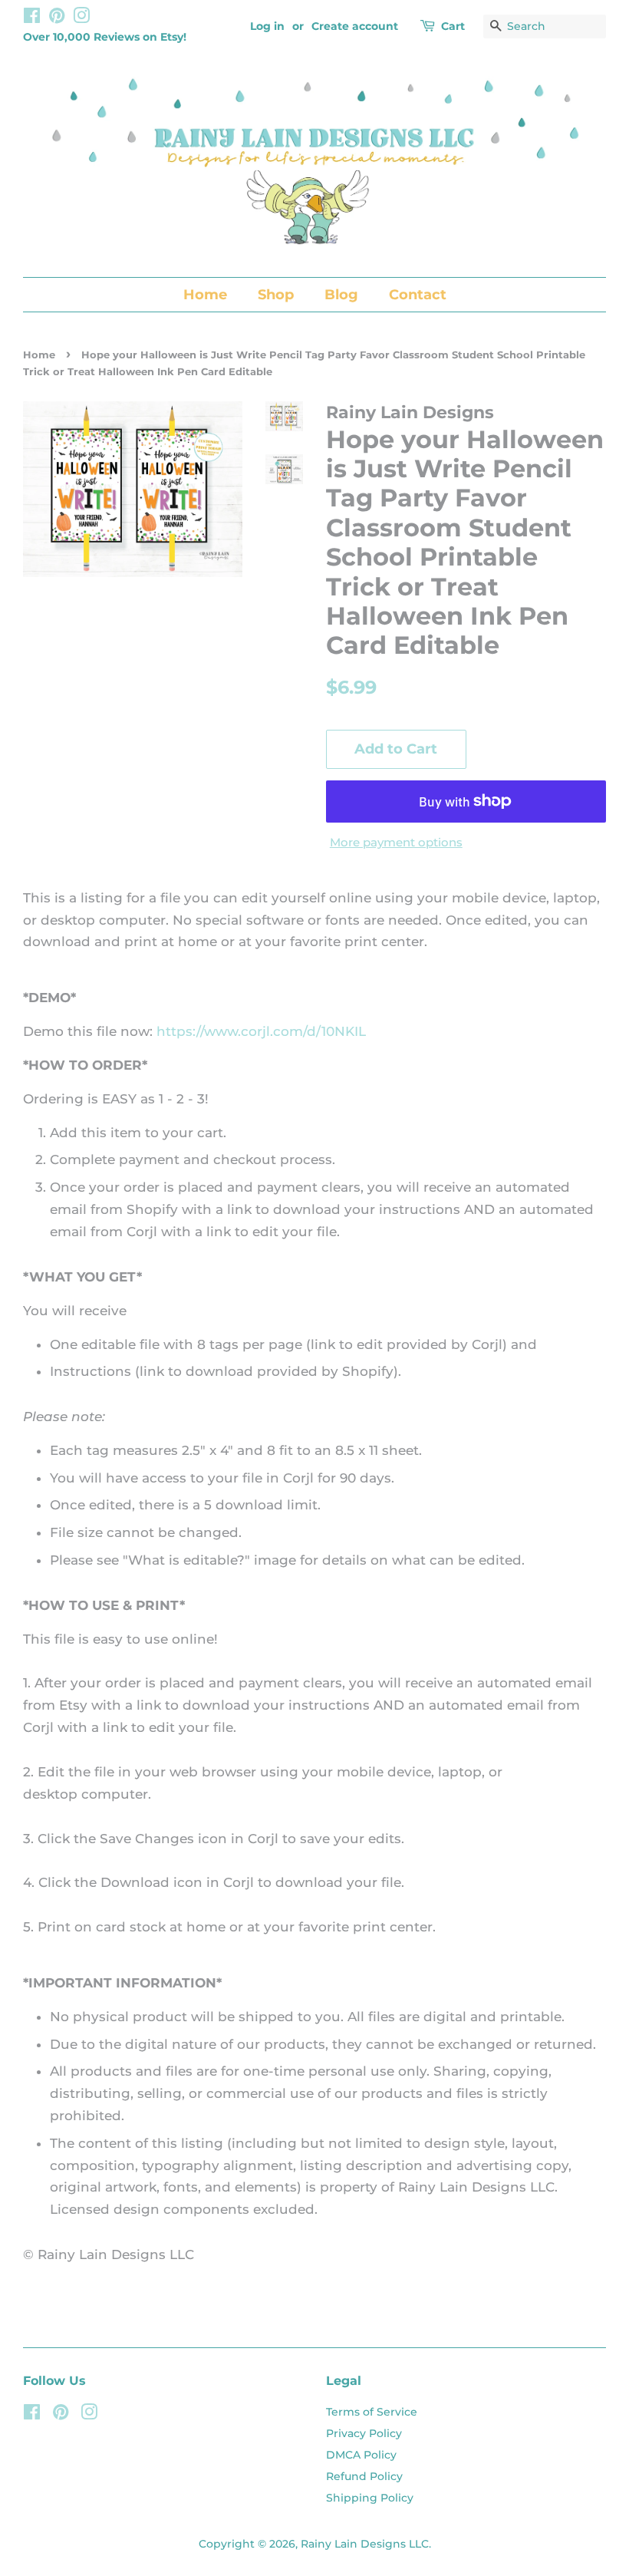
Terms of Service (372, 2412)
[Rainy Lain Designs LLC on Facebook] (32, 18)
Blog (341, 295)
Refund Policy (364, 2476)
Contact (418, 295)
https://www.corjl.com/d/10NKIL (261, 1031)
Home (205, 295)
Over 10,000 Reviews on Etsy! (105, 37)
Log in (267, 26)
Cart (453, 26)
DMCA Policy (361, 2455)
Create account (355, 26)
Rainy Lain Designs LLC (365, 2544)
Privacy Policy (364, 2433)
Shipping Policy (370, 2498)
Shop (276, 295)
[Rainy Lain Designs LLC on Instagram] (81, 18)
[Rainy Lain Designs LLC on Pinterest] (57, 18)
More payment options (396, 842)
